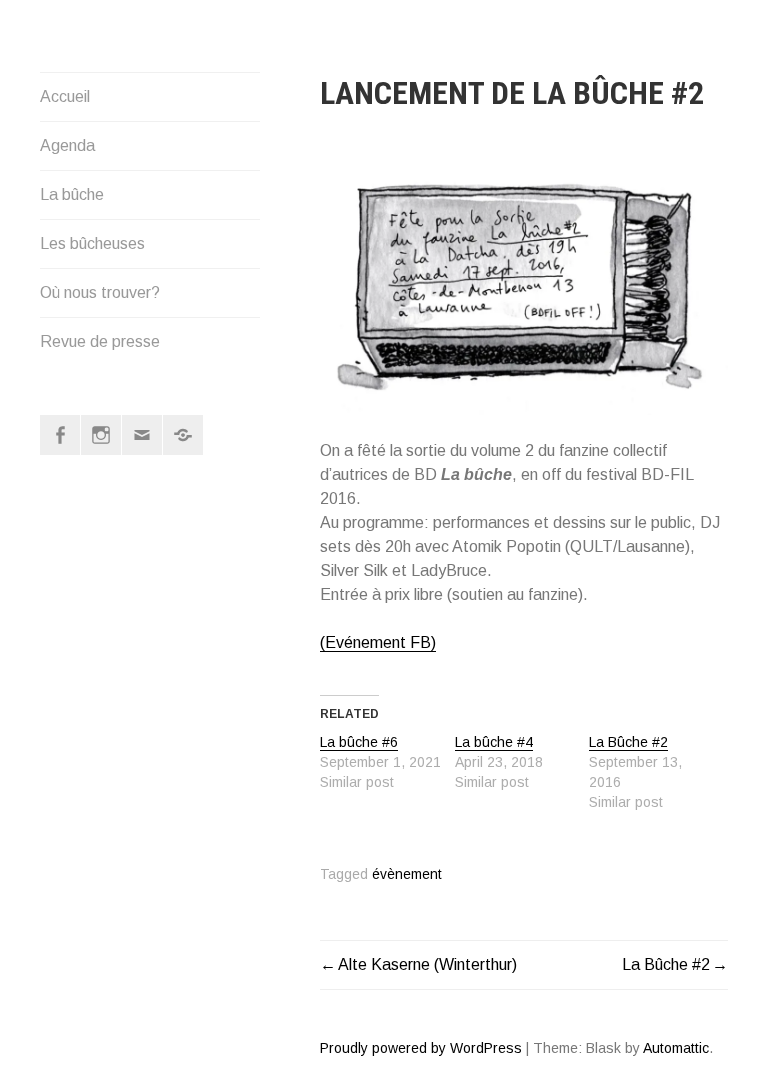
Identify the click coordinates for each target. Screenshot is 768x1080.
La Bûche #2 (628, 742)
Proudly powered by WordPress (421, 1048)
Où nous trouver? (100, 292)
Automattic (676, 1048)
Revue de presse (100, 341)
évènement (407, 874)
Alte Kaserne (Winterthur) (427, 964)
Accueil (65, 96)
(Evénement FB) (378, 642)
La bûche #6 (359, 742)
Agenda (67, 145)
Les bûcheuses (92, 243)
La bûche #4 (494, 742)
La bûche (72, 194)
